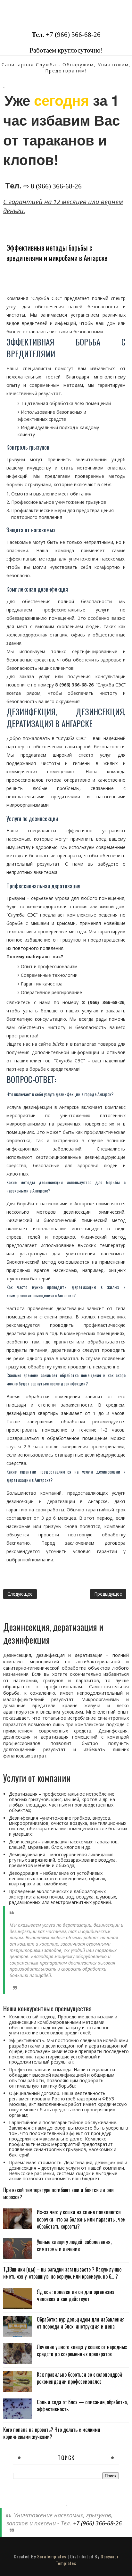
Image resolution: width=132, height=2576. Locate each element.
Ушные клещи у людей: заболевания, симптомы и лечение (74, 2245)
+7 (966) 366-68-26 (73, 35)
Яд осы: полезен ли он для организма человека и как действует (76, 2295)
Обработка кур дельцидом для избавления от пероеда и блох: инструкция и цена (81, 2323)
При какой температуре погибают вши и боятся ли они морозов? (58, 2193)
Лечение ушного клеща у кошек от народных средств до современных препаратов (82, 2350)
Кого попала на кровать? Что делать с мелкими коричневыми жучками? (52, 2433)
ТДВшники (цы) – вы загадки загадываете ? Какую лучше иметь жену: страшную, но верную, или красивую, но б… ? (62, 2273)
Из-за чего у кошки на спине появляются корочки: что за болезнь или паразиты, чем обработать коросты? (81, 2219)
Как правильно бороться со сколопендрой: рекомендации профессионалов (80, 2378)
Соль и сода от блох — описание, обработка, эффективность (82, 2406)
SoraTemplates (52, 2556)
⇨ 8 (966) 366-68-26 (53, 186)
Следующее (20, 1594)
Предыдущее (108, 1594)
